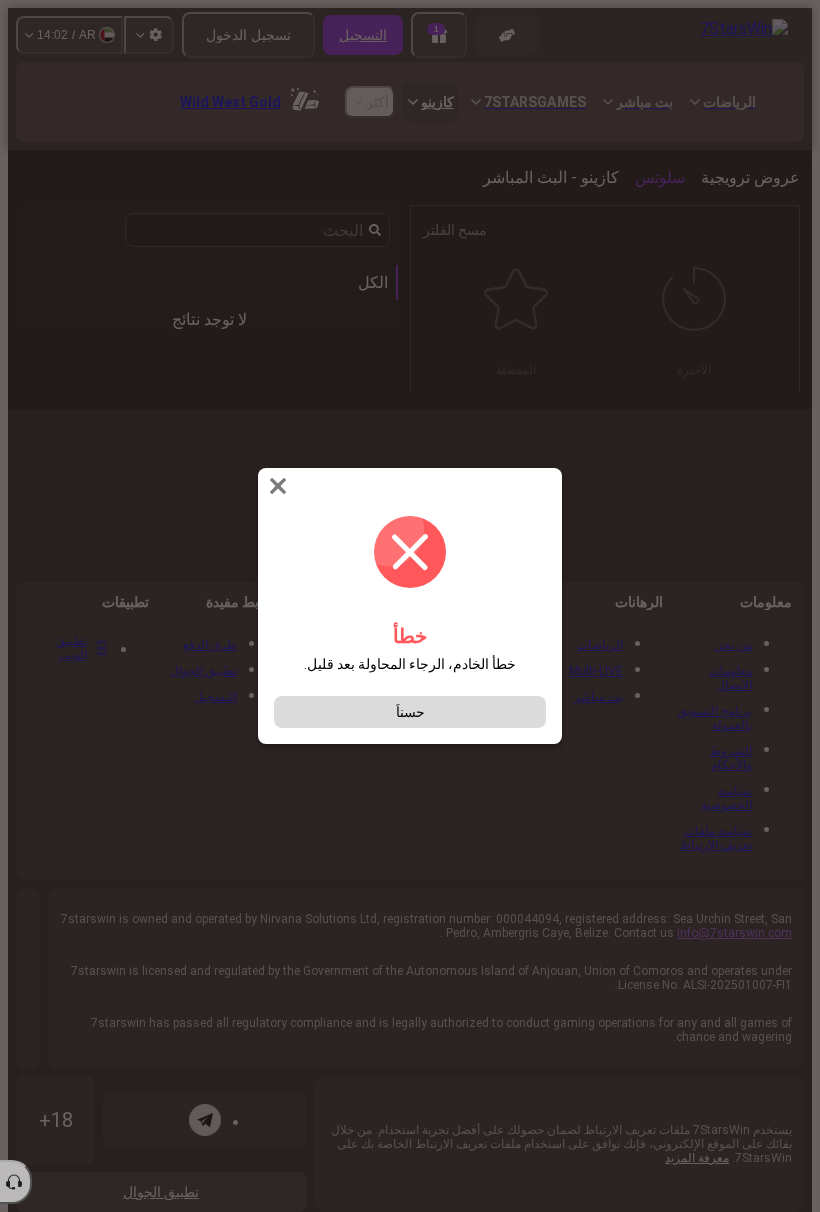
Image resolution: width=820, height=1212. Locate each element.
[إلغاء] (276, 486)
